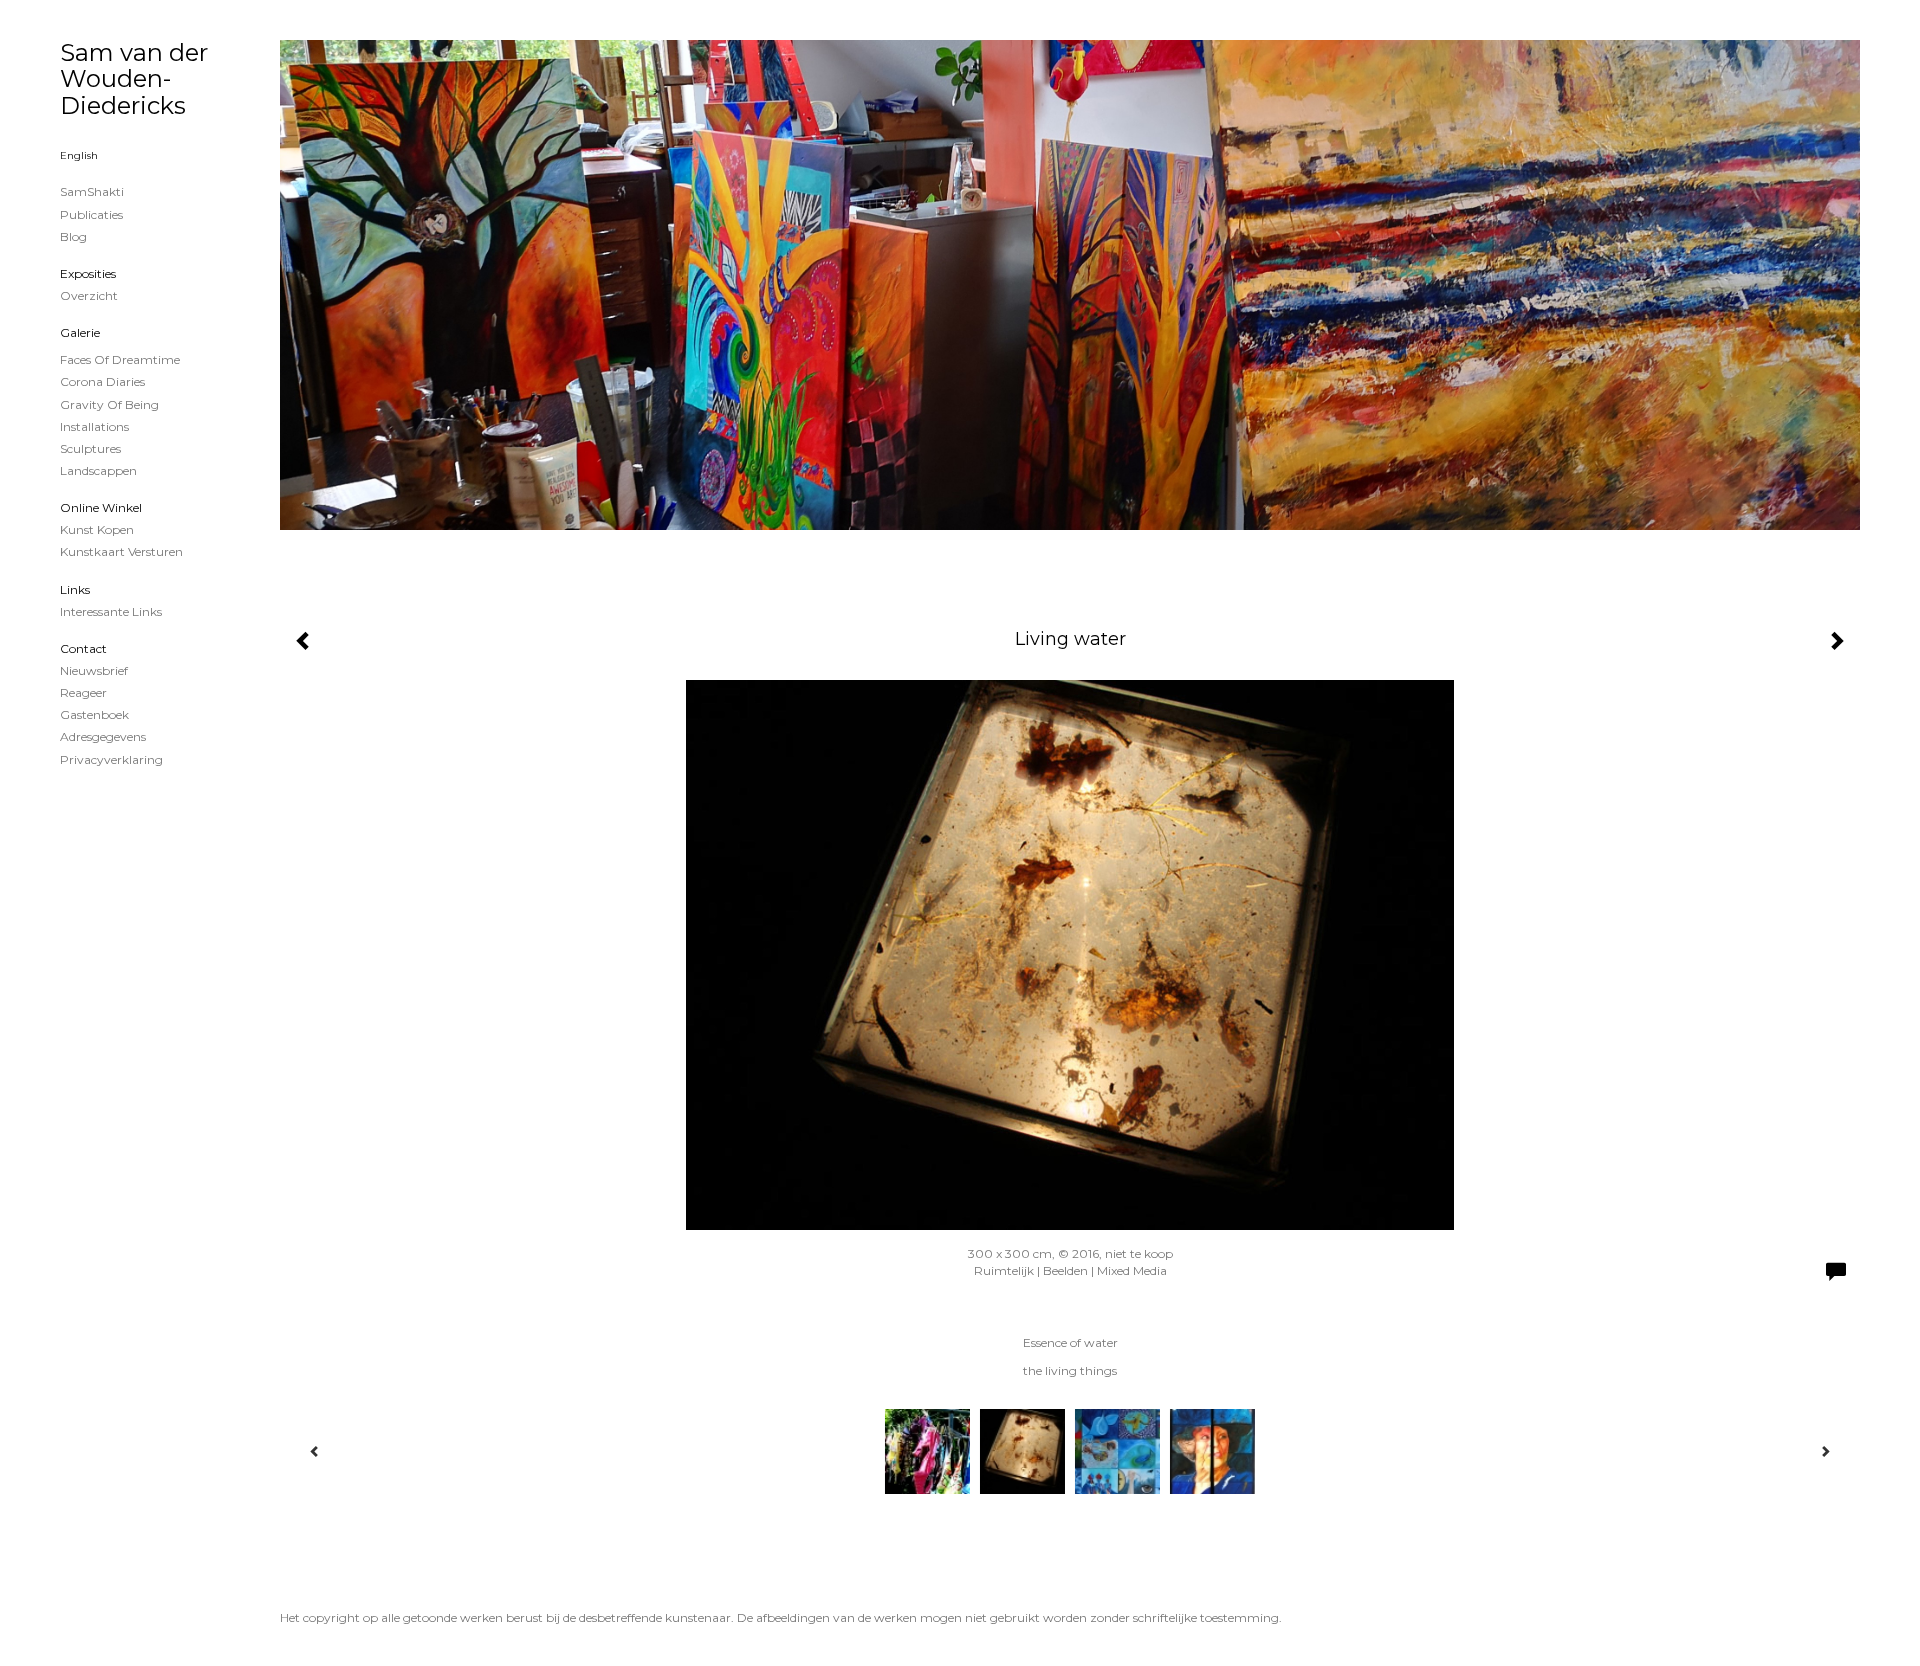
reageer (83, 692)
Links (75, 589)
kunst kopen (97, 529)
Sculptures (90, 448)
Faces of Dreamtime (120, 359)
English (79, 155)
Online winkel (101, 507)
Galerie (80, 332)
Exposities (88, 273)
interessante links (111, 611)
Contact (83, 648)
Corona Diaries (102, 381)
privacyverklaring (111, 759)
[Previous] (315, 1451)
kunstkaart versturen (121, 551)
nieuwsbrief (94, 670)
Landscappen (98, 470)
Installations (94, 426)
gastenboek (94, 714)
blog (73, 236)
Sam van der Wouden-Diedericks (134, 79)
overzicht (89, 295)
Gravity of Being (109, 404)
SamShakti (92, 191)
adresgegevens (103, 736)
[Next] (1825, 1451)
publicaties (91, 214)
